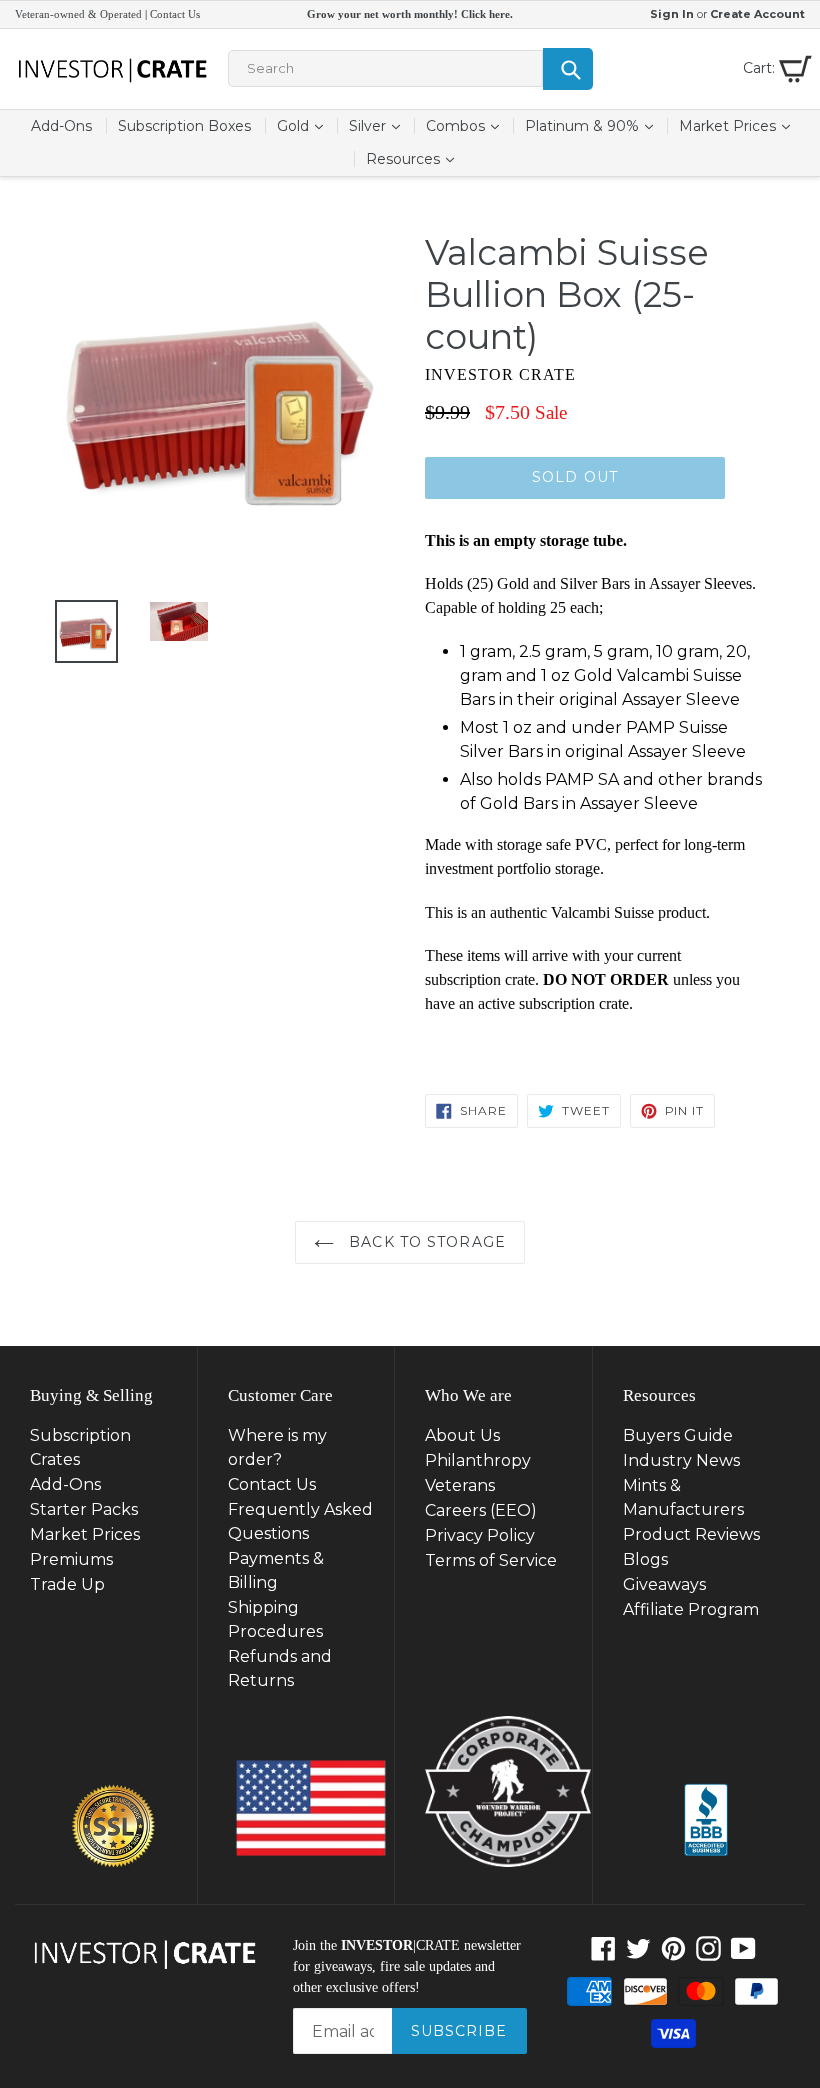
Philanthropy (478, 1460)
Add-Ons (61, 126)
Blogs (645, 1559)
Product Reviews (691, 1534)
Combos (468, 125)
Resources (415, 158)
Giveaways (664, 1584)
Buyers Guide (678, 1435)
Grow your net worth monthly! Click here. (410, 14)
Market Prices (740, 125)
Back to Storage (425, 1242)
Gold (305, 125)
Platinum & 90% (594, 125)
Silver (380, 125)
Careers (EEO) (481, 1510)
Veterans (460, 1485)
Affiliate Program (691, 1609)
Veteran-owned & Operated (78, 14)
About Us (462, 1435)
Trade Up (67, 1584)
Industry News (681, 1460)
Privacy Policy (480, 1535)
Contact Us (175, 14)
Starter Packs (84, 1509)
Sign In (672, 14)
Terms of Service (491, 1560)
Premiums (71, 1559)
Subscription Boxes (184, 126)
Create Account (757, 14)
